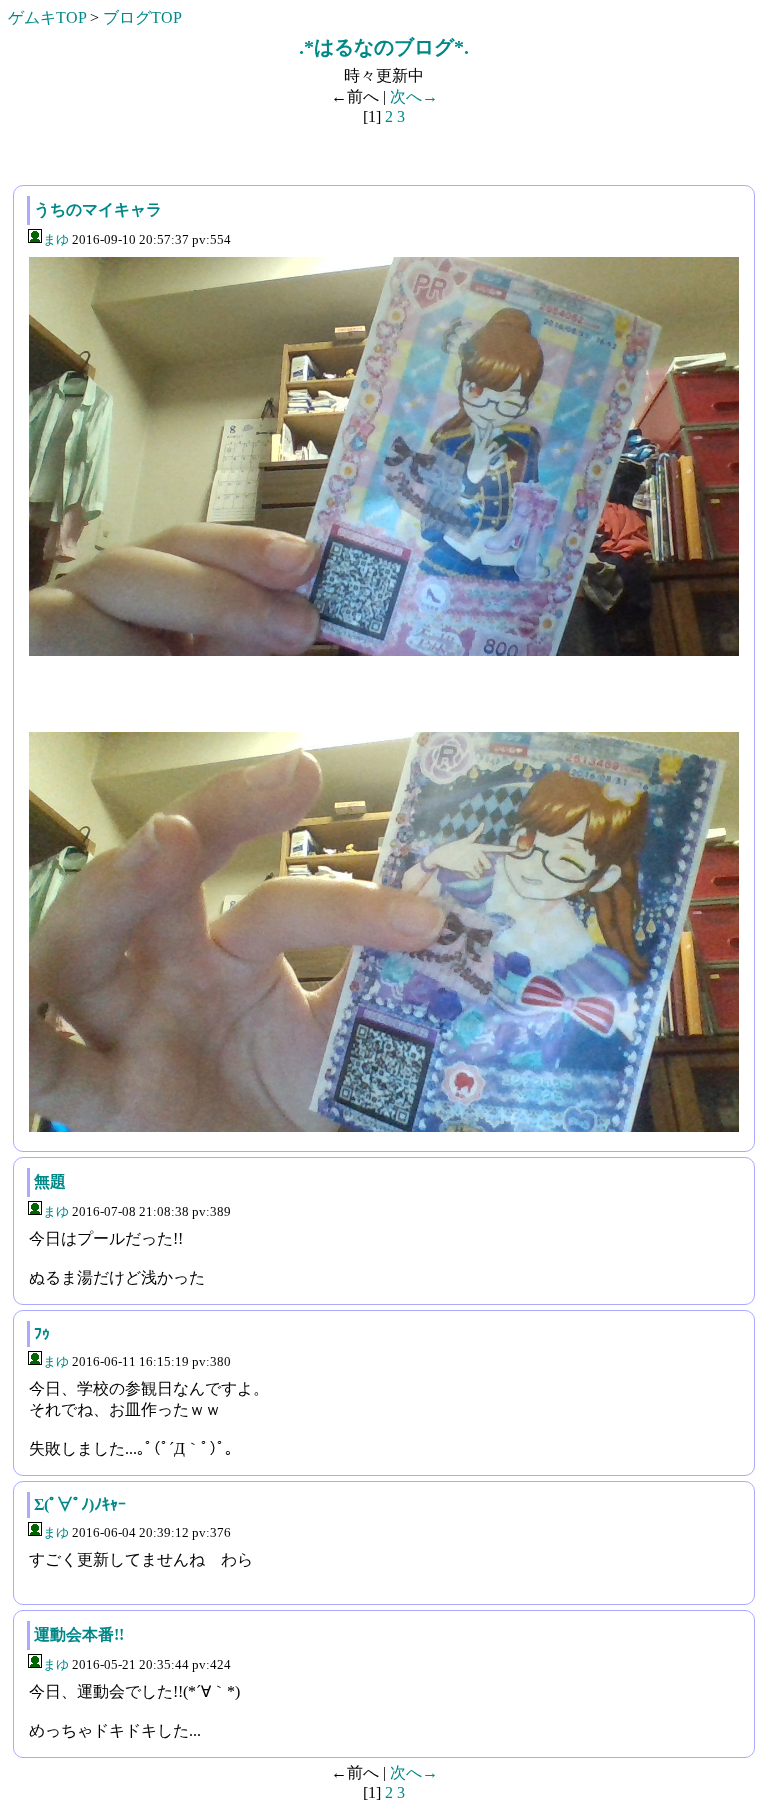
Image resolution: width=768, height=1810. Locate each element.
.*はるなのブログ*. (384, 47)
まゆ (56, 239)
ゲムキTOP (47, 17)
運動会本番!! (79, 1634)
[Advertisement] (160, 151)
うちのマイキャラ (98, 209)
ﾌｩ (42, 1333)
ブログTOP (142, 17)
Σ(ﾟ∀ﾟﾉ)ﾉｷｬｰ (80, 1504)
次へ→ (414, 96)
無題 (50, 1181)
